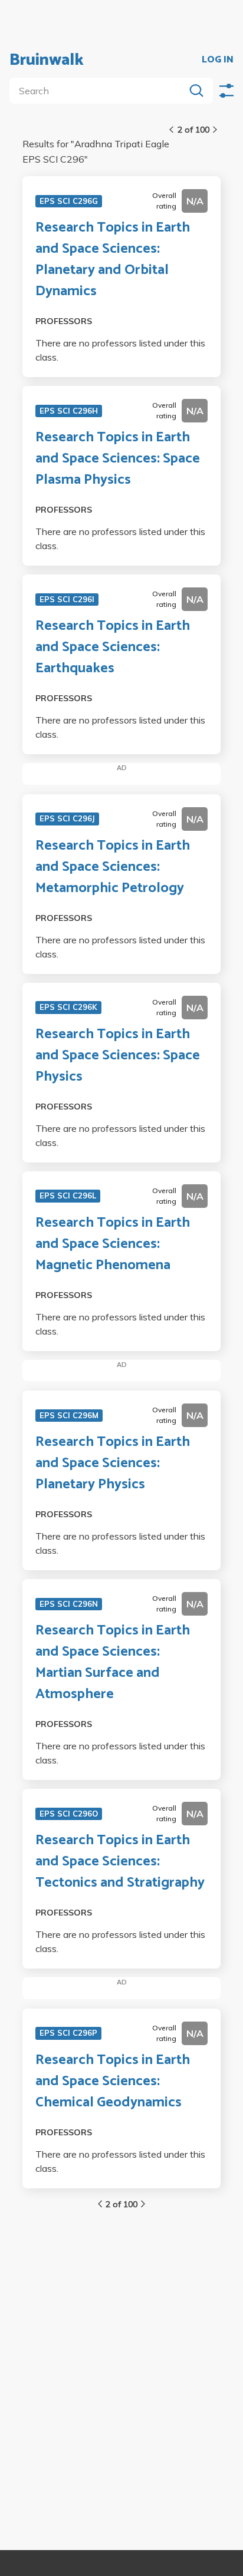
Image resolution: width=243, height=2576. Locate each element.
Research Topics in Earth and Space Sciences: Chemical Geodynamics (113, 2082)
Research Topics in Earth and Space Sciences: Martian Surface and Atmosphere (113, 1663)
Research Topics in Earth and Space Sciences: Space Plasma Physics (118, 459)
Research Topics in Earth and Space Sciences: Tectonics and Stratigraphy (120, 1862)
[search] (99, 91)
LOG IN (218, 60)
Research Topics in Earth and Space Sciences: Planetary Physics (113, 1464)
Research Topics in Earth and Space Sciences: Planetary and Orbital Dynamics (113, 260)
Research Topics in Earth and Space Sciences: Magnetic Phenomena (113, 1244)
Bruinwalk (47, 60)
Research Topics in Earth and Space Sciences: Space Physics (118, 1056)
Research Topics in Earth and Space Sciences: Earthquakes (113, 648)
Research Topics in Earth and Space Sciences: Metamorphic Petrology (113, 867)
